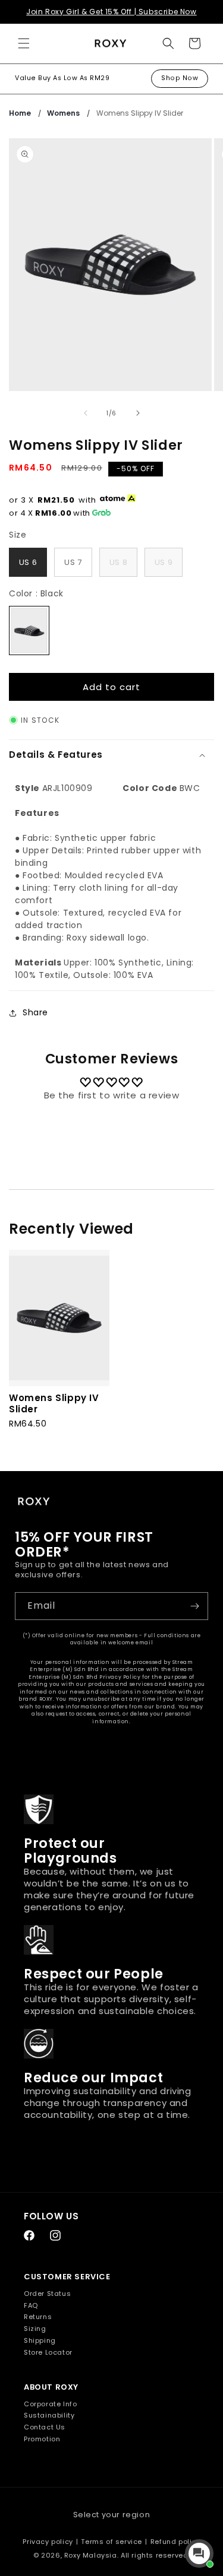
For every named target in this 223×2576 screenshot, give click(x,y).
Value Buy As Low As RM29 (62, 78)
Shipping (40, 2340)
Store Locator (48, 2352)
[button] (24, 43)
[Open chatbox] (199, 2553)
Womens (63, 113)
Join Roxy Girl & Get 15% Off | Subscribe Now (111, 12)
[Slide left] (86, 413)
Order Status (47, 2294)
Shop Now (180, 78)
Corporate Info (50, 2404)
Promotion (42, 2439)
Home (20, 113)
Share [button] (35, 1012)
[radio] (28, 563)
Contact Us (45, 2427)
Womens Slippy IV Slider (140, 113)
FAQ (31, 2305)
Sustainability (49, 2415)
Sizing (35, 2329)
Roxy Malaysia (91, 2555)
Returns (38, 2317)
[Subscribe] (194, 1606)
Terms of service (111, 2542)
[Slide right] (138, 413)
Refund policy (175, 2542)
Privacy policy (48, 2542)
